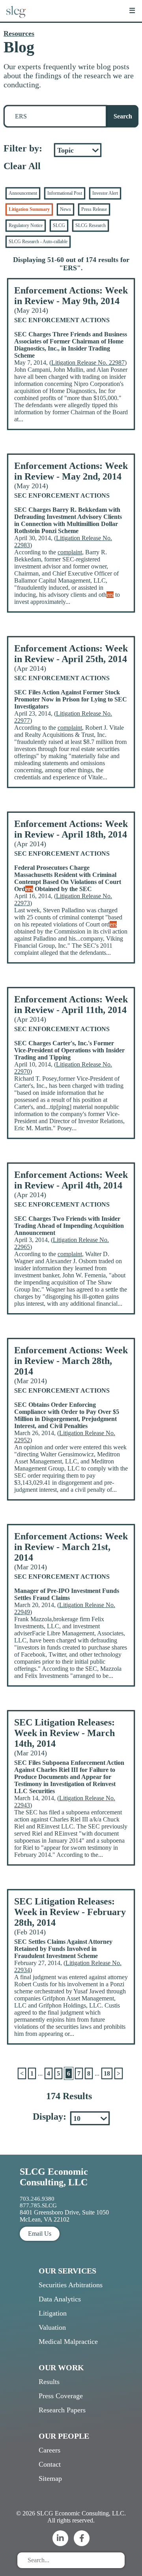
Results (49, 2382)
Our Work (61, 2367)
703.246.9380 (37, 2199)
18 (107, 2073)
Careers (50, 2450)
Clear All (22, 166)
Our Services (67, 2271)
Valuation (52, 2327)
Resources (19, 33)
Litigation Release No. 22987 (88, 363)
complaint (70, 552)
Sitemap (50, 2478)
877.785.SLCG (38, 2205)
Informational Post (65, 193)
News (65, 209)
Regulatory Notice (26, 225)
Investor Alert (105, 193)
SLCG (59, 225)
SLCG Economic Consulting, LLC (54, 2177)
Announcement (23, 193)
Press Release (94, 209)
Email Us (40, 2234)
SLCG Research (91, 225)
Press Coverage (61, 2396)
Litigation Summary (29, 209)
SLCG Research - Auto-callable (38, 242)
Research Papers (62, 2410)
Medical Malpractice (68, 2342)
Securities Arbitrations (71, 2285)
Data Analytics (60, 2299)
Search (123, 116)
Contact (50, 2464)
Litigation (53, 2313)
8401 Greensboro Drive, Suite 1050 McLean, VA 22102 (64, 2216)
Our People (64, 2436)
